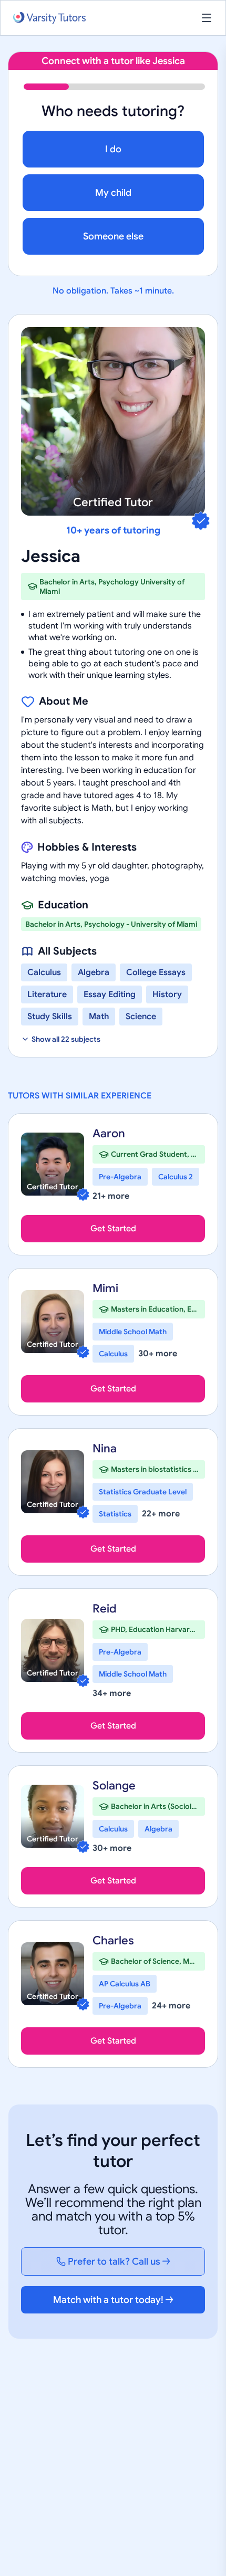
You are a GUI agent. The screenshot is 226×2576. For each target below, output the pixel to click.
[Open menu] (207, 18)
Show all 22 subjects (66, 1039)
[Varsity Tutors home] (49, 18)
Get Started (113, 1229)
